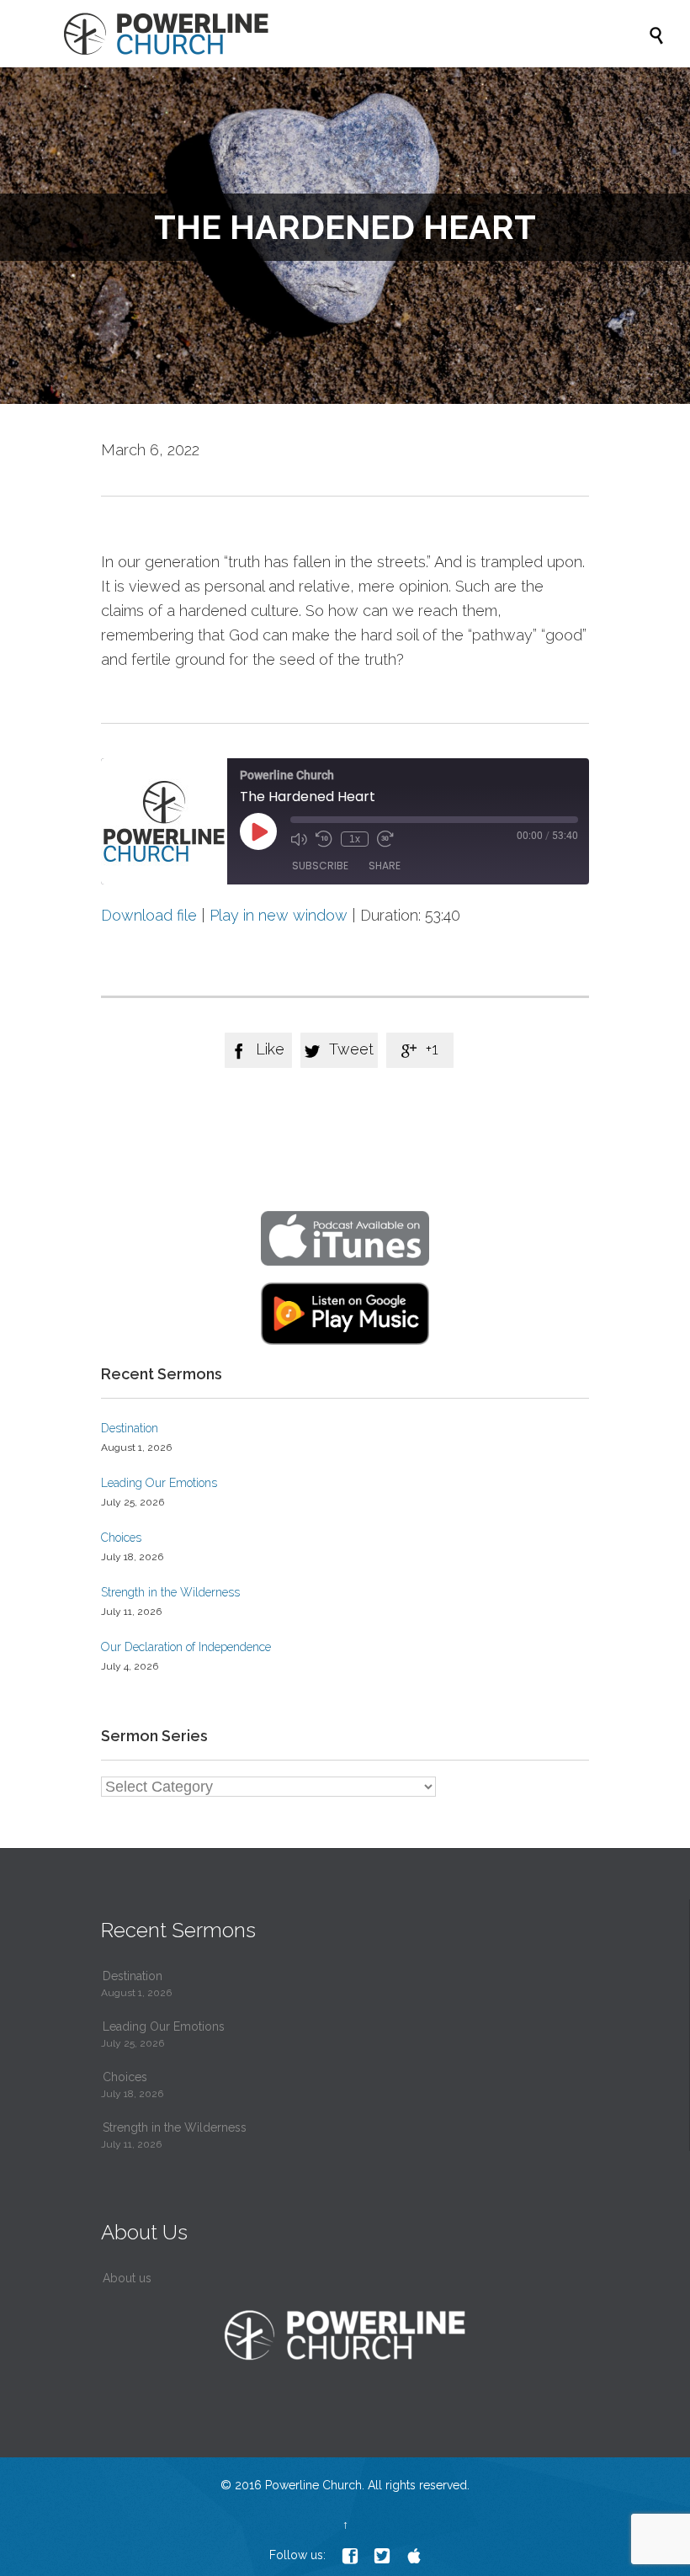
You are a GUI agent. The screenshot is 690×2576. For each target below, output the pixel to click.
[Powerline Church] (353, 34)
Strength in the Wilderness (170, 1592)
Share (385, 866)
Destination (130, 1428)
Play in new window (279, 915)
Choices (121, 1538)
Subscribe (320, 866)
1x (355, 839)
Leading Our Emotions (159, 1483)
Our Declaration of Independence (186, 1647)
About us (127, 2278)
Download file (149, 915)
